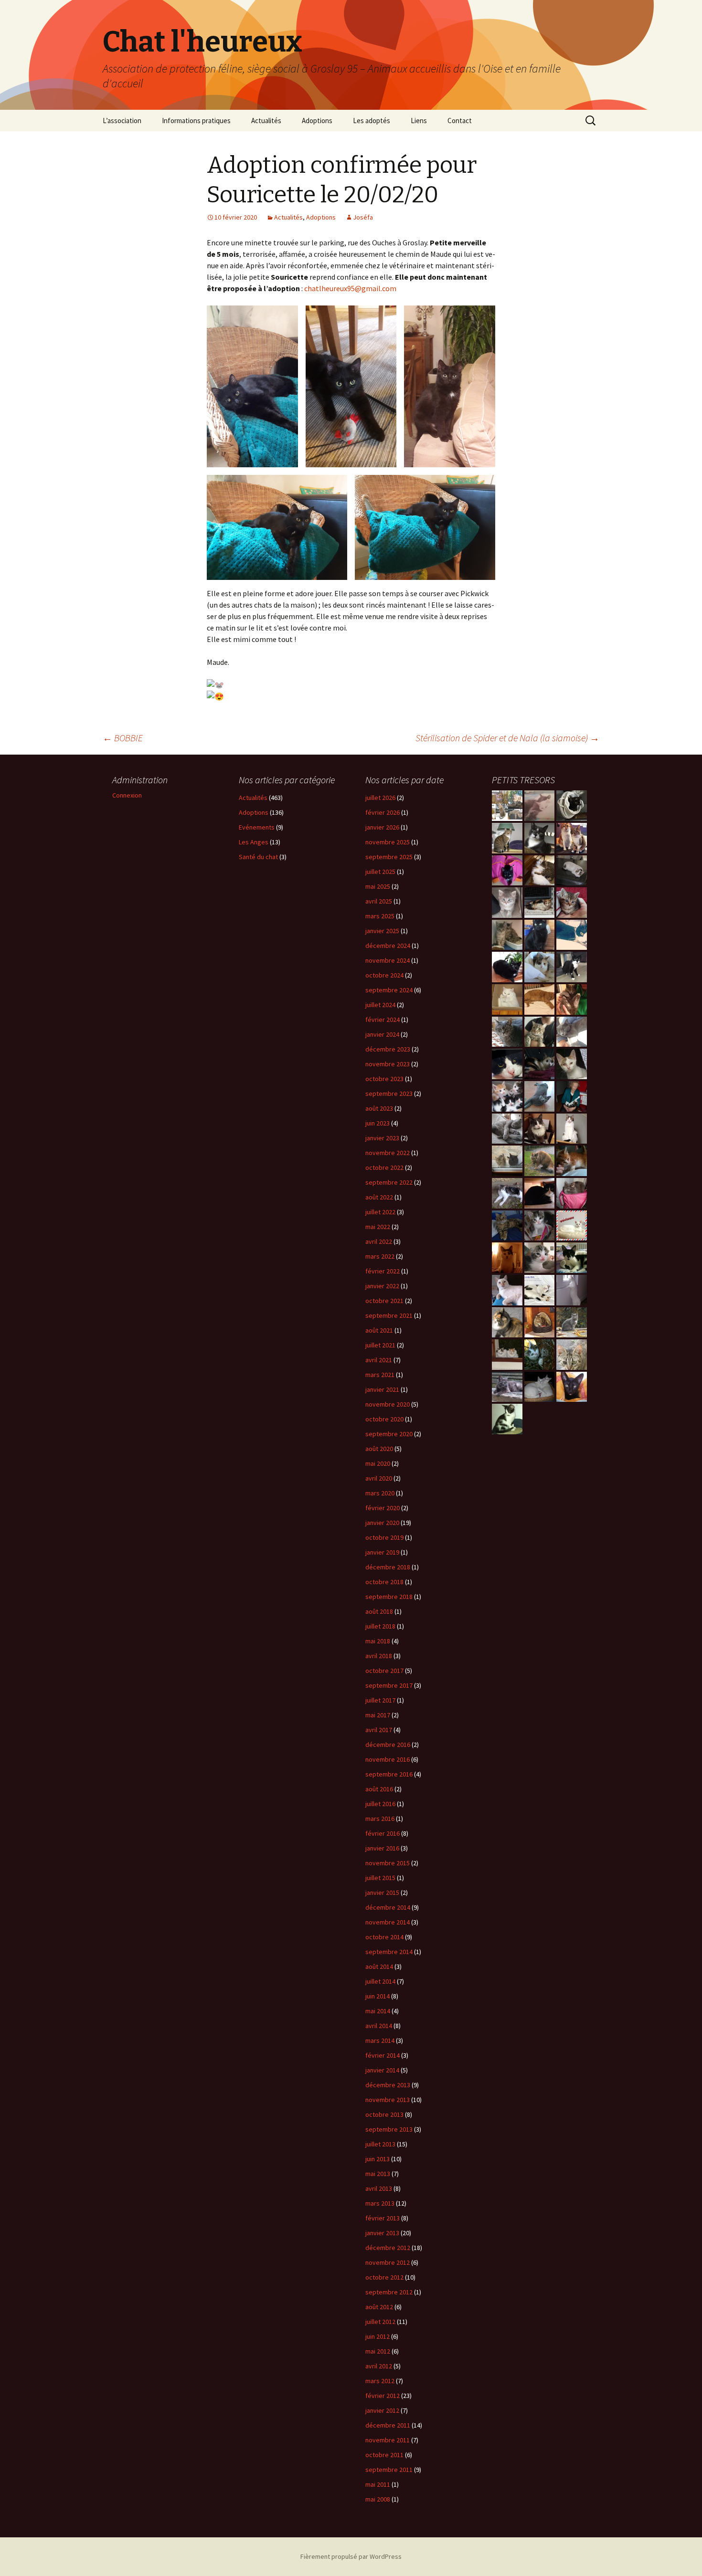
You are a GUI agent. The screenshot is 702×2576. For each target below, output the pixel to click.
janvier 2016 (382, 1848)
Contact (460, 121)
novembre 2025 (388, 842)
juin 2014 (378, 1996)
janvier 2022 (382, 1286)
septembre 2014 (389, 1952)
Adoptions (317, 121)
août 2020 (379, 1449)
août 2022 (379, 1197)
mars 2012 (380, 2381)
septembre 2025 (389, 857)
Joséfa (363, 217)
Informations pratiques (196, 121)
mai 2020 (378, 1463)
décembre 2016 (388, 1745)
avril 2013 (379, 2188)
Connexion (127, 795)
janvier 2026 (382, 827)
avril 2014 (379, 2026)
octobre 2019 (384, 1537)
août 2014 (379, 1966)
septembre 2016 (389, 1774)
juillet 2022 (380, 1212)
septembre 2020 (389, 1434)
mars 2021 (380, 1375)
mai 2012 (378, 2351)
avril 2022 (379, 1241)
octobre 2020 (384, 1419)
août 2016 (379, 1789)
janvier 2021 (382, 1389)
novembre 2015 (388, 1863)
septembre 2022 (389, 1182)
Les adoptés (372, 121)
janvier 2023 (382, 1138)
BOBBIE (123, 738)
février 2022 (383, 1271)
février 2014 (383, 2055)
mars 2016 (380, 1819)
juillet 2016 (380, 1804)
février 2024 (383, 1020)
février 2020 (383, 1508)
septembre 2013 (389, 2129)
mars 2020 (380, 1493)
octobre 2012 (384, 2277)
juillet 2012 (380, 2322)
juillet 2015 (380, 1878)
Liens (419, 121)
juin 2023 (378, 1123)
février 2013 (383, 2218)
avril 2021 (379, 1360)
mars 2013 (380, 2203)
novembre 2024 (388, 960)
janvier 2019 (382, 1552)
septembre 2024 (389, 990)
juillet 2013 (380, 2144)
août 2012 (379, 2307)
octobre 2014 (384, 1937)
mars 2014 (380, 2040)
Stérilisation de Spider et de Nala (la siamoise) (507, 738)
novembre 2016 (388, 1759)
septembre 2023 (389, 1093)
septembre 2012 (389, 2292)
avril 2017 (379, 1730)
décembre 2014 (388, 1907)
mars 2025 (380, 916)
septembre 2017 (389, 1685)
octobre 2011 (384, 2455)
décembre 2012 (388, 2248)
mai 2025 (378, 886)
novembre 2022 (388, 1153)
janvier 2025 (382, 931)
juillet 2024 (380, 1005)
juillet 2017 (380, 1700)
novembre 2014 (388, 1922)
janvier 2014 (382, 2070)
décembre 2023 (388, 1049)
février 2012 (383, 2396)
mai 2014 (378, 2011)
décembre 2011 (388, 2425)
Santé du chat (258, 857)
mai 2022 (378, 1227)
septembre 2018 (389, 1597)
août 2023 (379, 1108)
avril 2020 (379, 1478)
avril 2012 (379, 2366)
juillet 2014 (380, 1981)
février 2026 (383, 812)
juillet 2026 (380, 798)
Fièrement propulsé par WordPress (351, 2556)
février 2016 (383, 1833)
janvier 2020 (382, 1523)
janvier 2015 (382, 1893)
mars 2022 (380, 1256)
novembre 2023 (388, 1064)
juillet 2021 (380, 1345)
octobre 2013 (384, 2114)
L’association (122, 121)
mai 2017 (378, 1715)
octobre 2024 (384, 975)
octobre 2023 (384, 1079)
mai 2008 (378, 2499)
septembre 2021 (389, 1315)
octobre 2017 (384, 1671)
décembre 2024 (388, 946)
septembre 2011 (389, 2470)
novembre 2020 (388, 1404)
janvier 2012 (382, 2410)
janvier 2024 (382, 1034)
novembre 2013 (388, 2100)
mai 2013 (378, 2174)
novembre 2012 (388, 2262)
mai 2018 (378, 1641)
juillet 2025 (380, 872)
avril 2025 (379, 901)
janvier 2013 (382, 2233)
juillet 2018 (380, 1626)
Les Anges (254, 842)
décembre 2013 (388, 2085)
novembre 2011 (388, 2440)
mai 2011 (378, 2484)
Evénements (257, 827)
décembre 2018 (388, 1567)
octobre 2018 (384, 1582)
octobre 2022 (384, 1167)
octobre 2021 (384, 1301)
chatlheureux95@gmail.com (350, 288)
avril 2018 (379, 1656)
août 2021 (379, 1330)
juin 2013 (378, 2159)
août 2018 (379, 1611)
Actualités (266, 121)
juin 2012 (378, 2336)
